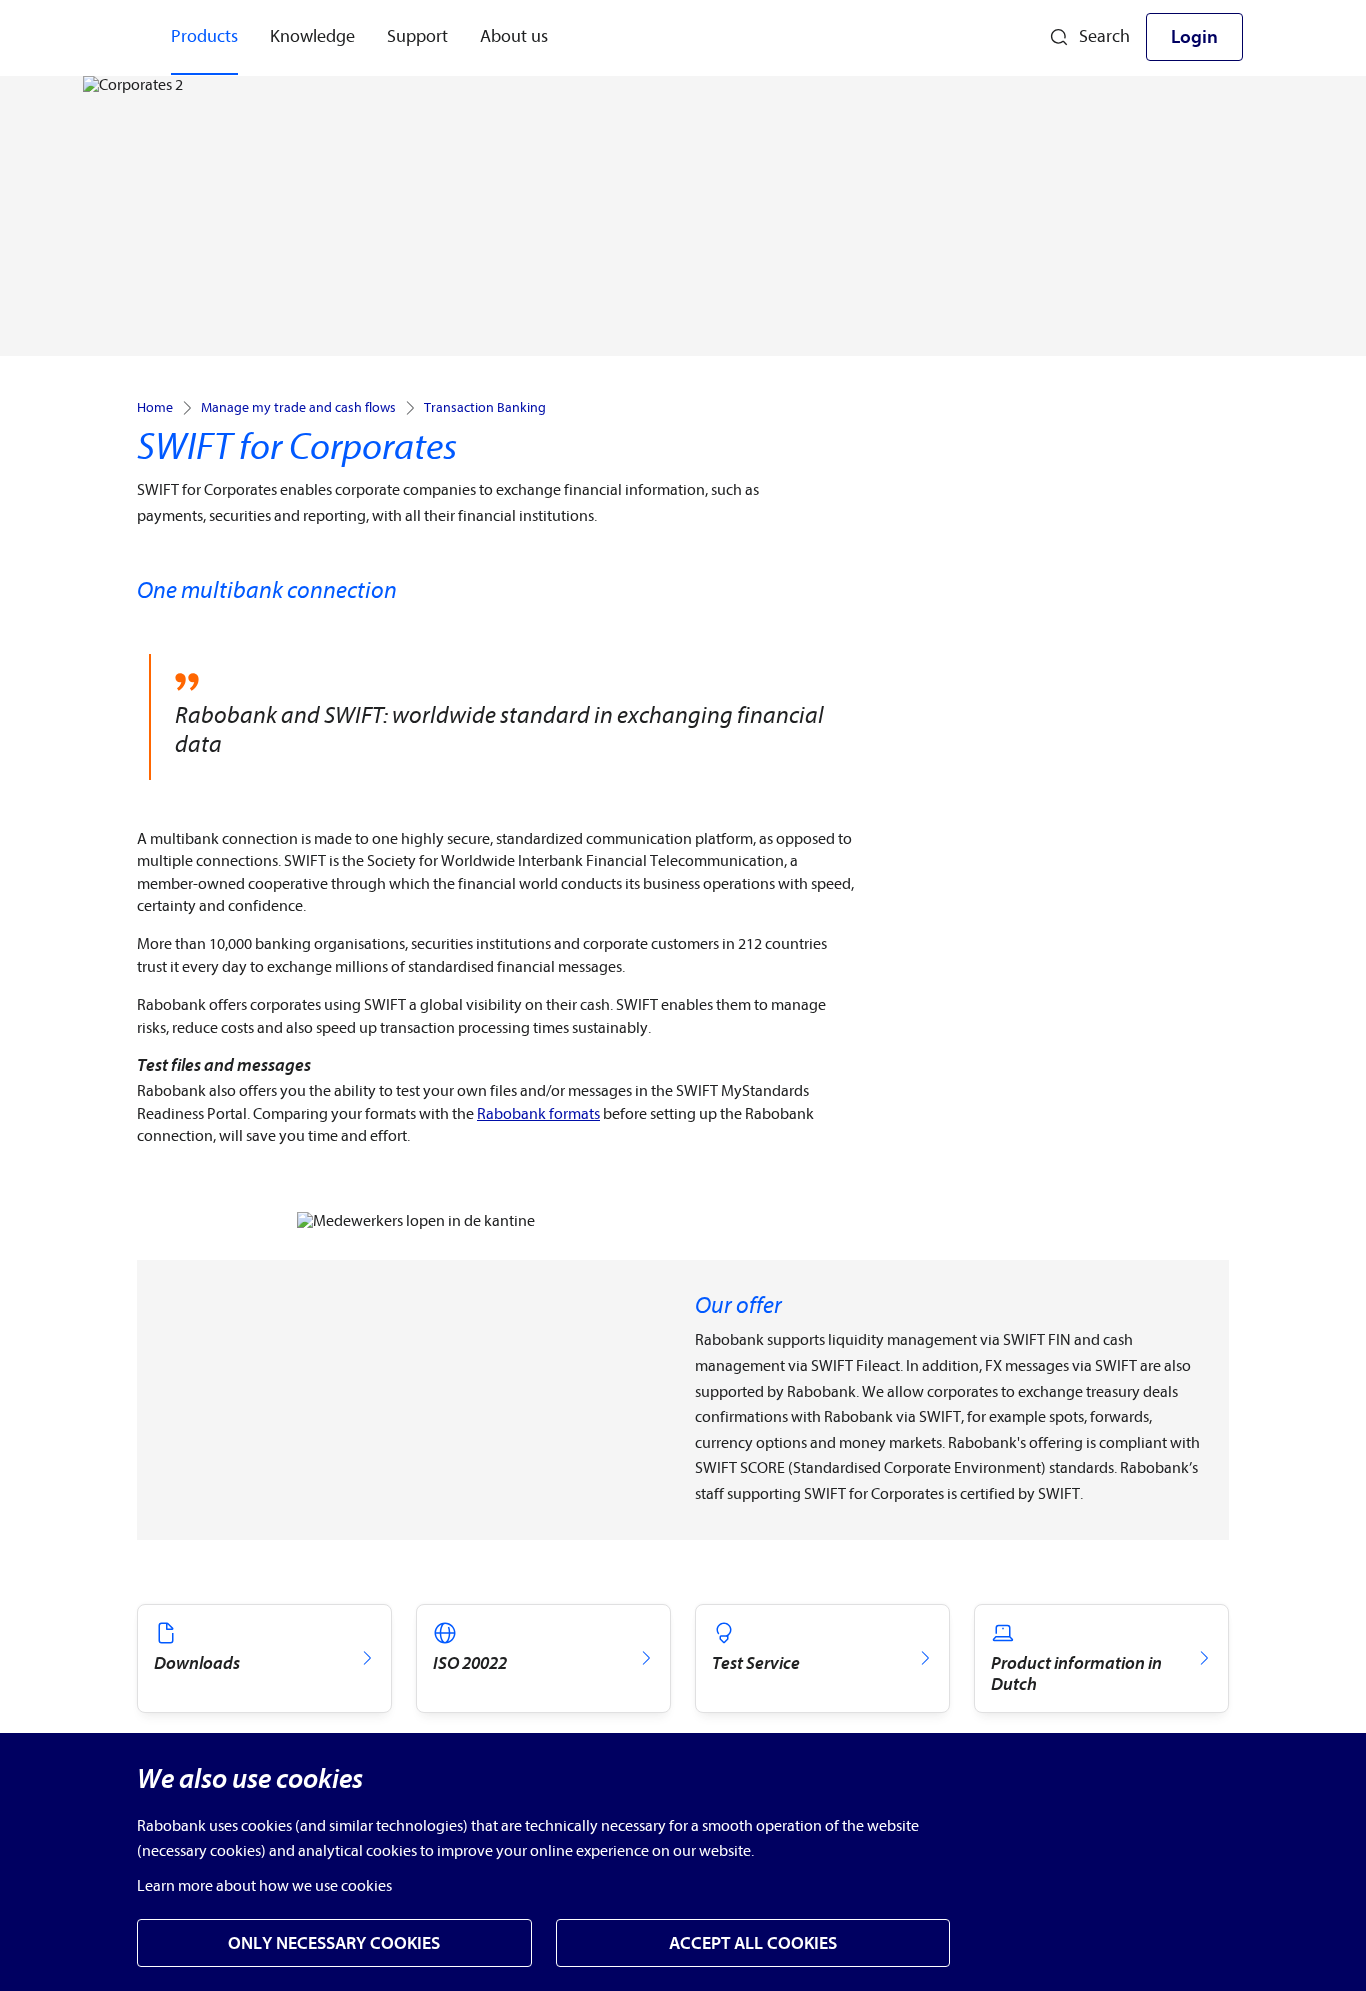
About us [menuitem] (514, 36)
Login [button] (1194, 37)
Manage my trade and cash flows (298, 408)
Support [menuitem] (417, 36)
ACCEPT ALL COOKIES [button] (753, 1943)
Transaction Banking (485, 408)
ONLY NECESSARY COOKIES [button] (334, 1943)
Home (155, 408)
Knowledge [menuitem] (312, 36)
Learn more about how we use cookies (264, 1886)
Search (1104, 36)
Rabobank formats (538, 1114)
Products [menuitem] (204, 36)
